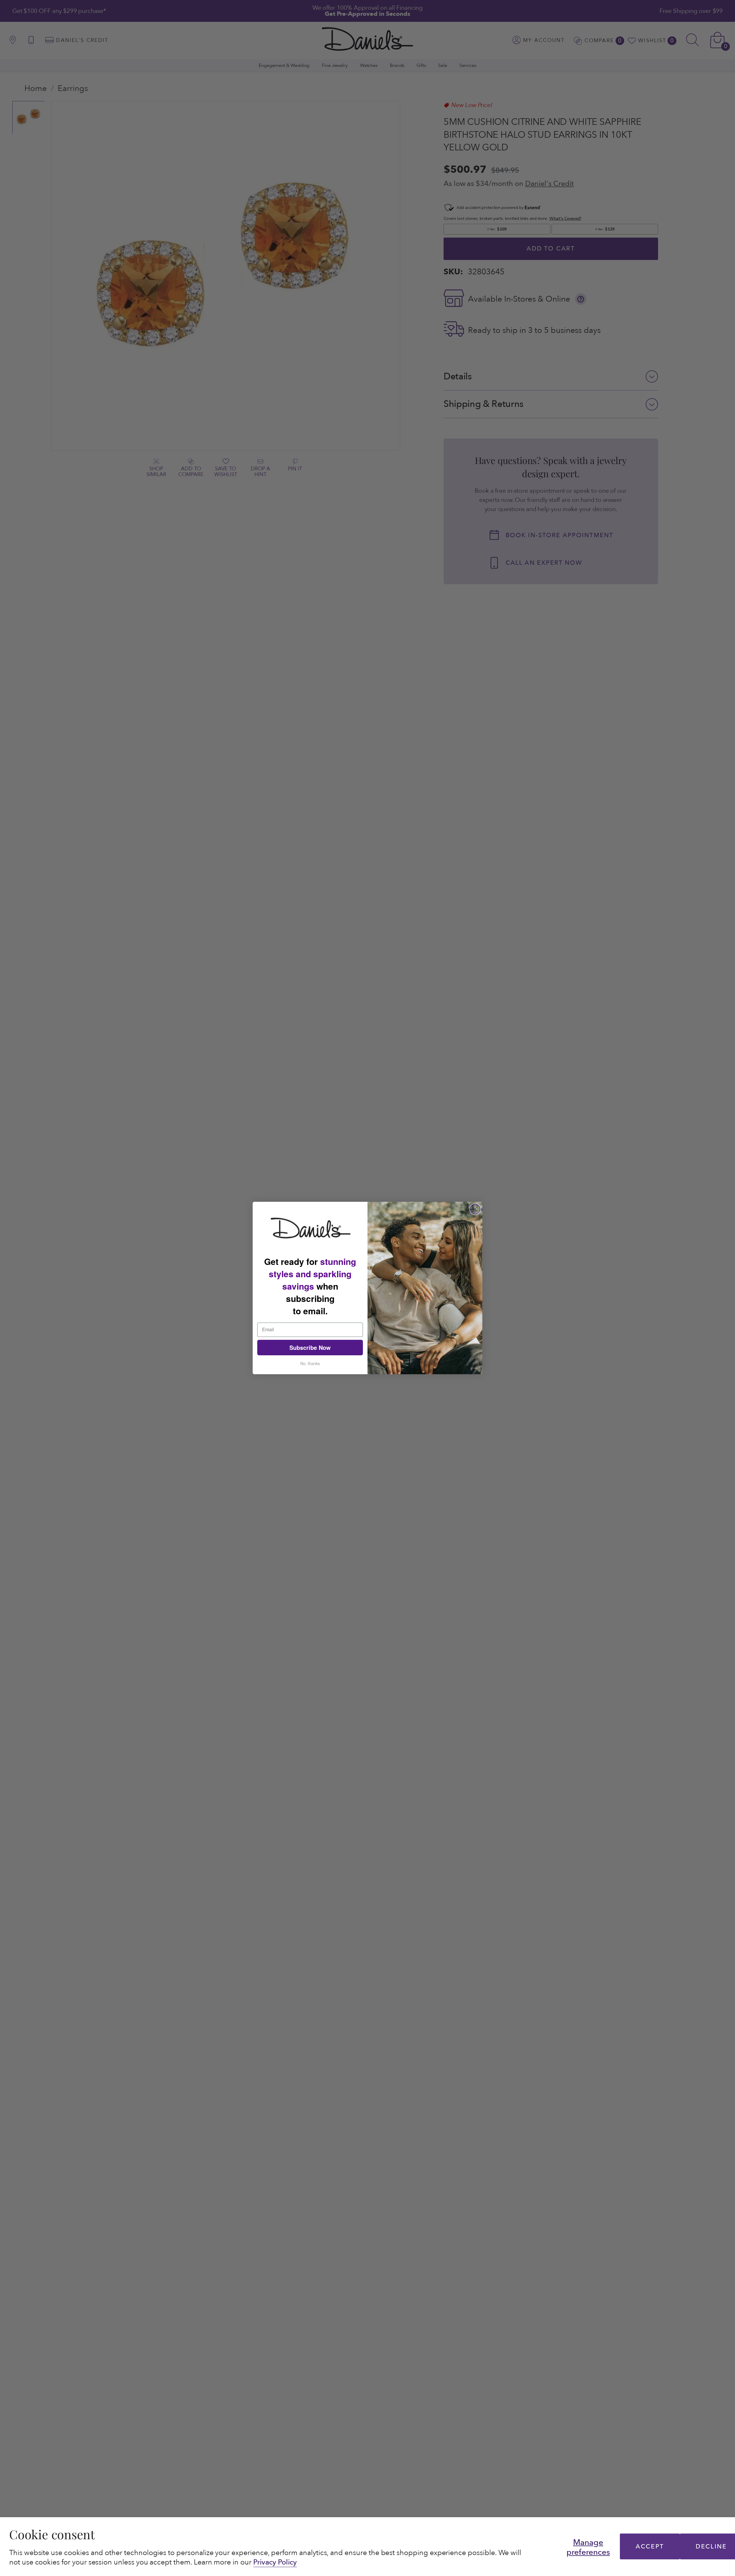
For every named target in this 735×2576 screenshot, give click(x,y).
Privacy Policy (275, 2562)
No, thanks (310, 1363)
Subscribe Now (310, 1347)
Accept (650, 2547)
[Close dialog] (475, 1209)
